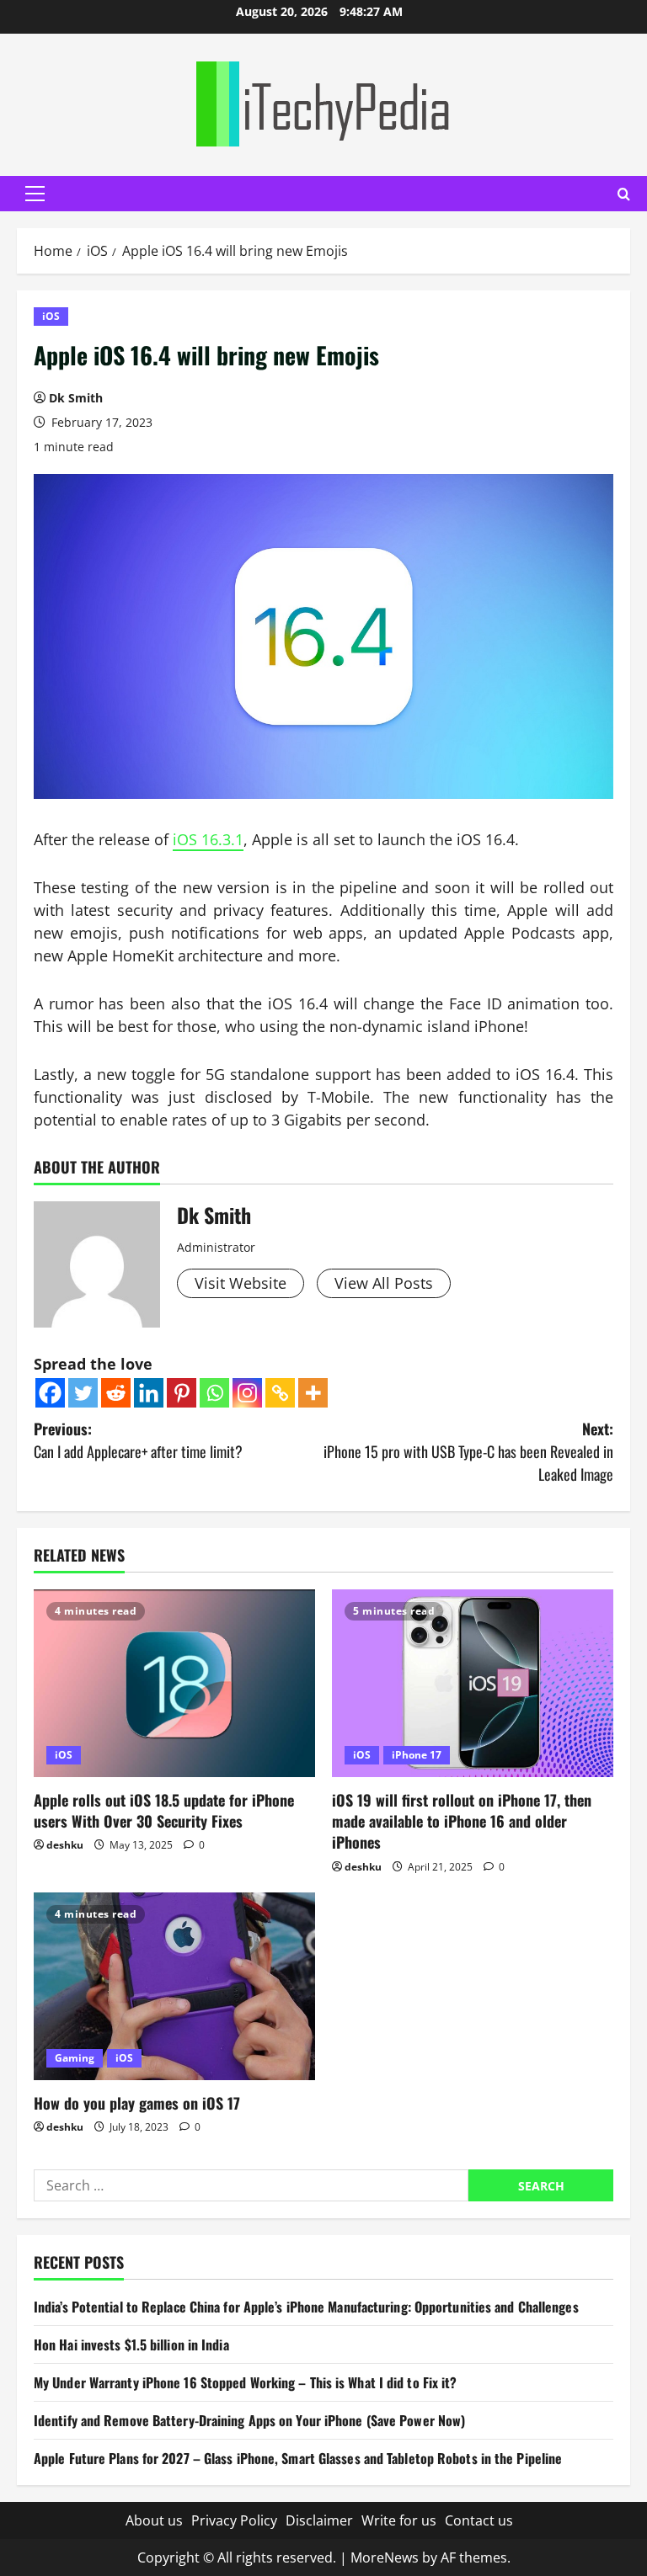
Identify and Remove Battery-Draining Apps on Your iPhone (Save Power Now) (249, 2420)
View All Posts (384, 1283)
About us (154, 2520)
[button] (35, 194)
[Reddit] (116, 1393)
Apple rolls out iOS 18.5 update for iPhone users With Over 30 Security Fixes (164, 1810)
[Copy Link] (280, 1393)
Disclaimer (319, 2520)
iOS (51, 316)
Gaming (75, 2058)
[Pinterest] (182, 1393)
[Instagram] (247, 1393)
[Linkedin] (149, 1393)
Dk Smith (76, 398)
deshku (65, 1845)
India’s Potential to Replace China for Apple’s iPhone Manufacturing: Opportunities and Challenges (306, 2307)
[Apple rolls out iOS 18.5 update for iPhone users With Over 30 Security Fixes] (174, 1683)
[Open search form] (624, 194)
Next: (468, 1451)
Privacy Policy (234, 2520)
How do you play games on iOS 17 (137, 2103)
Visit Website (241, 1283)
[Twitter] (83, 1393)
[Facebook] (50, 1393)
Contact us (479, 2520)
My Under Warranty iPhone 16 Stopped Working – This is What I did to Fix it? (246, 2382)
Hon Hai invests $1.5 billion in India (131, 2344)
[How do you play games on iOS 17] (174, 1986)
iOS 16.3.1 (208, 839)
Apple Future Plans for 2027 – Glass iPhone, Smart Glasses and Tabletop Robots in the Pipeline (298, 2458)
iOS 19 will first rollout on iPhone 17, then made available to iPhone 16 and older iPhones (462, 1821)
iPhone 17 (417, 1755)
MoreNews (385, 2557)
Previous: (138, 1440)
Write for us (399, 2520)
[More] (313, 1393)
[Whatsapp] (214, 1393)
